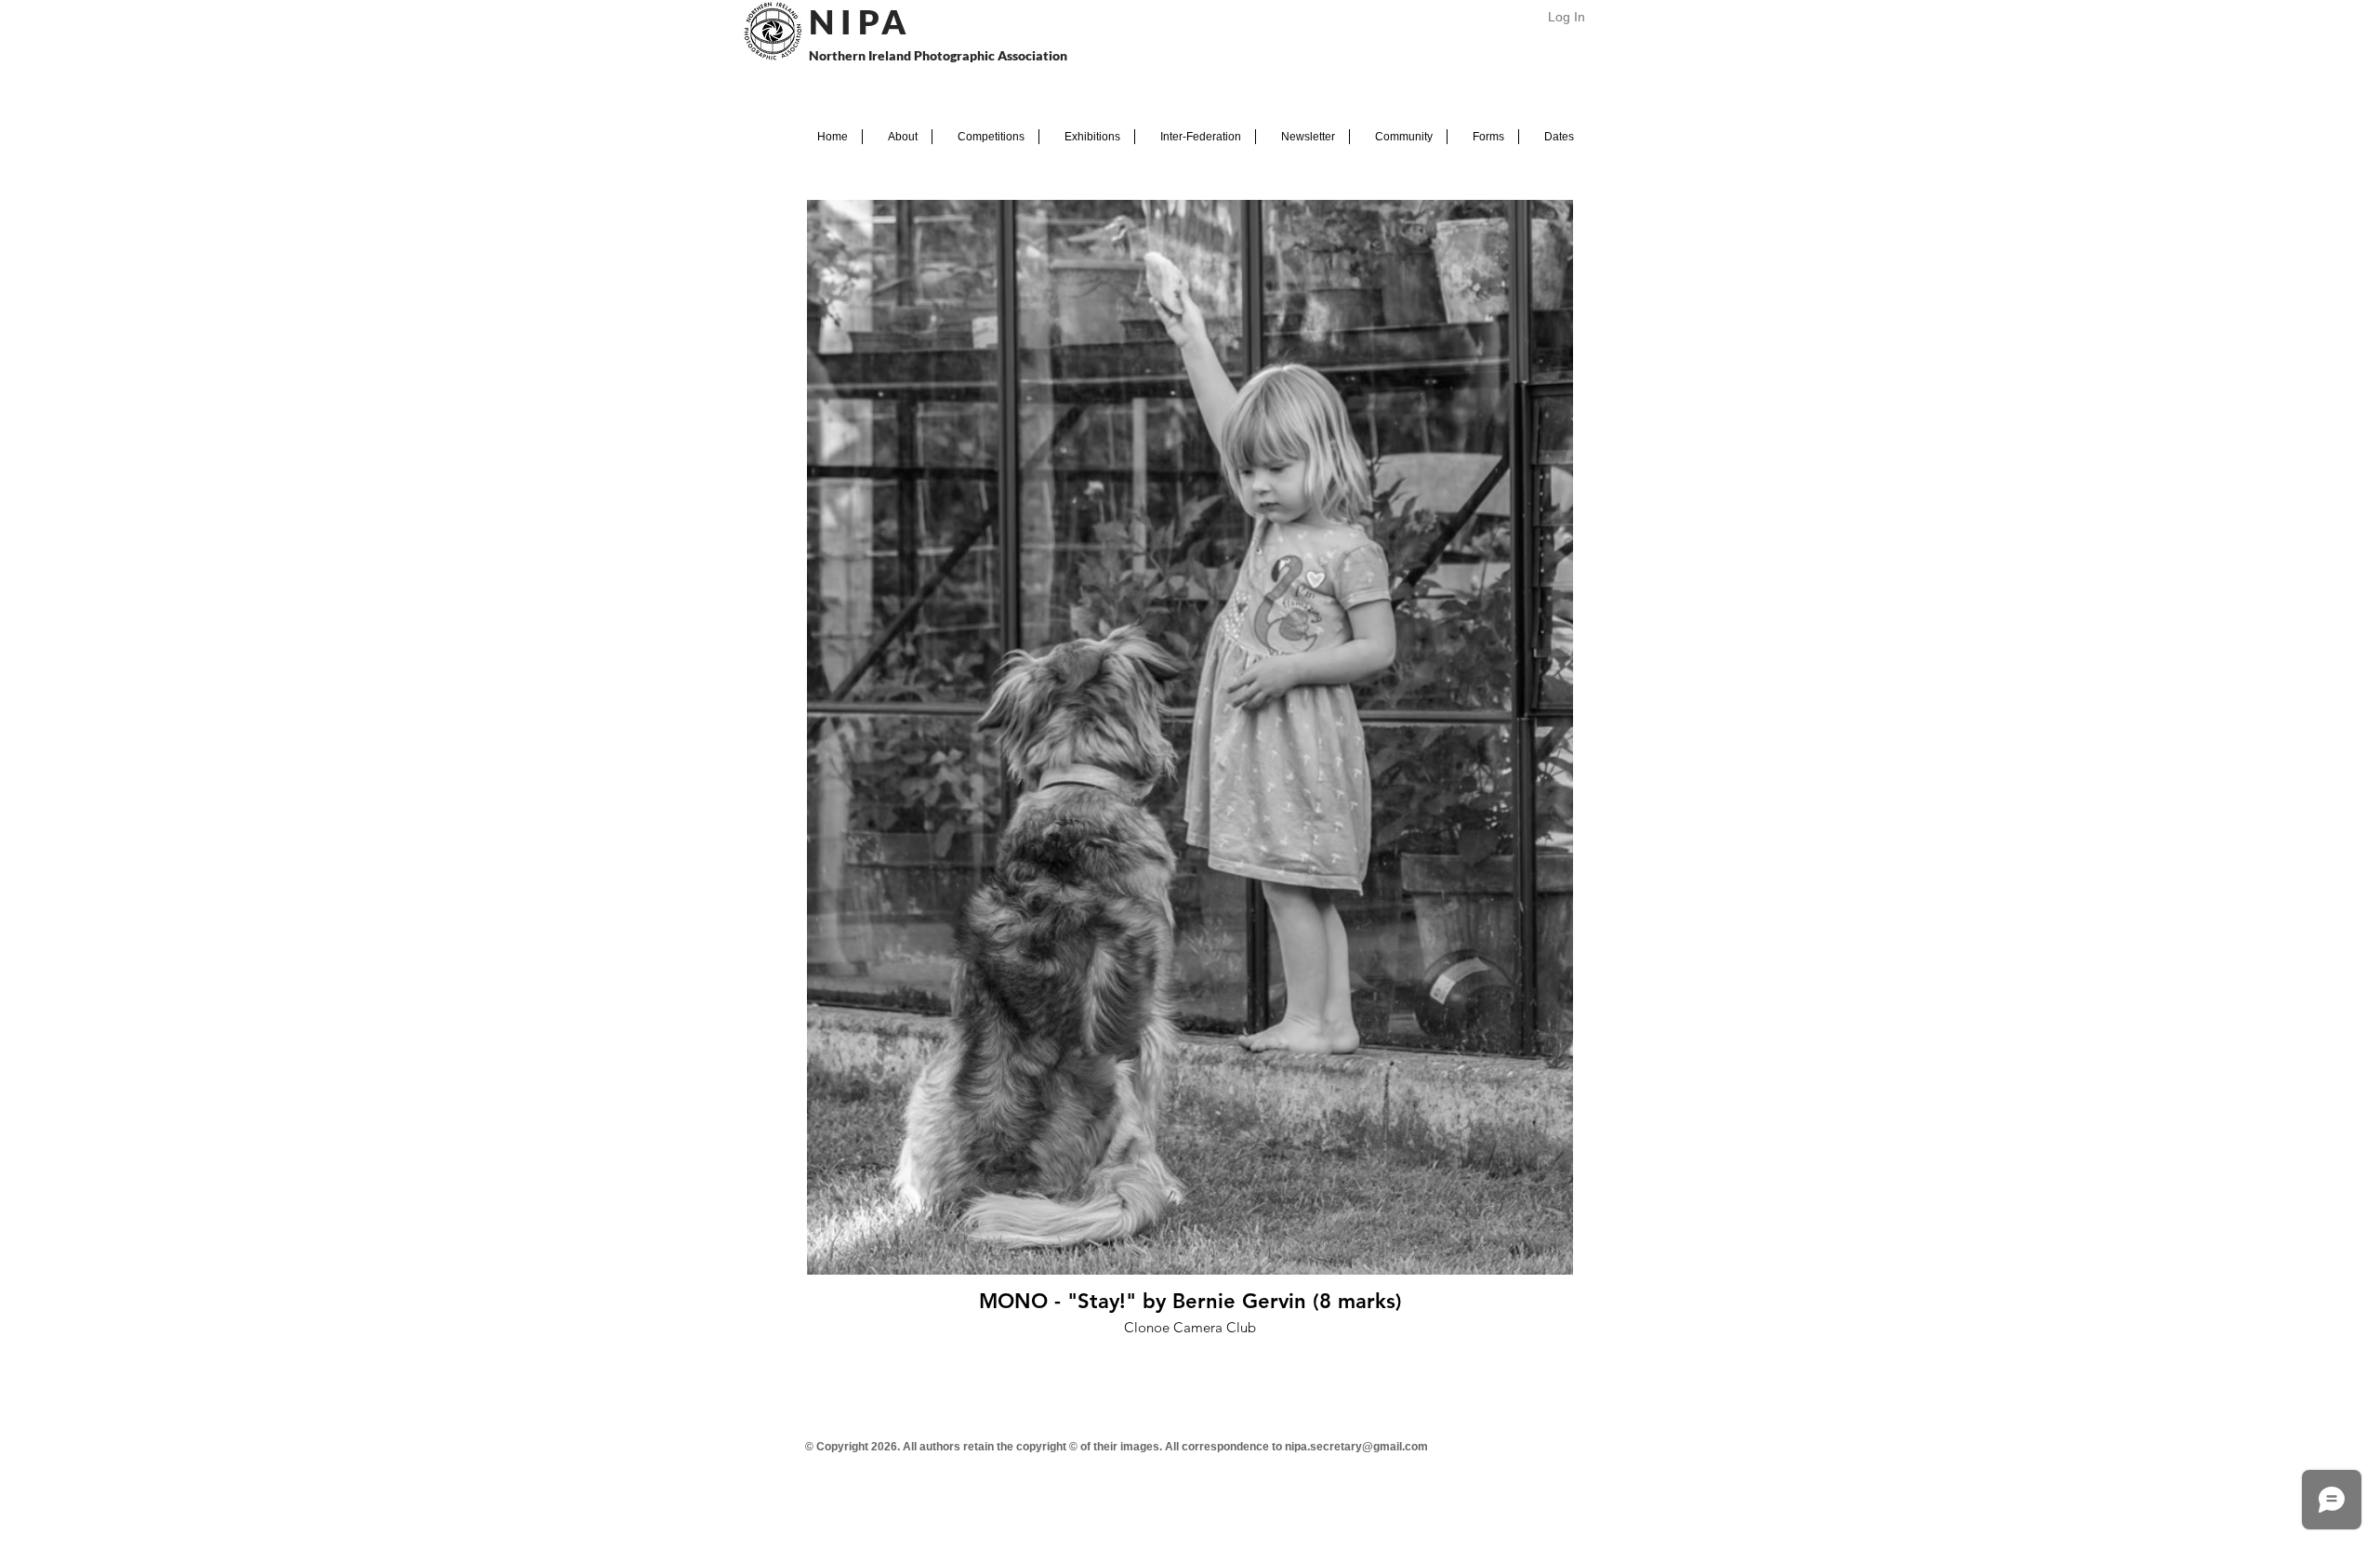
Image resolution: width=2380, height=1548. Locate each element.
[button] (897, 137)
